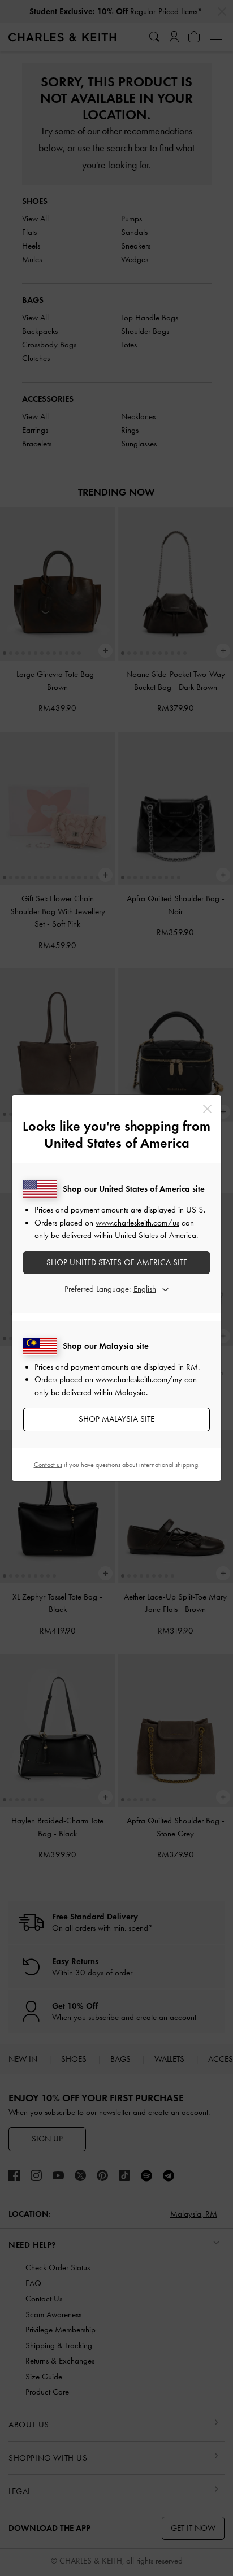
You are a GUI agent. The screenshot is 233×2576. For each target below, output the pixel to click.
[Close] (207, 1109)
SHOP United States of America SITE (117, 1262)
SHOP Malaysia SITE (116, 1419)
